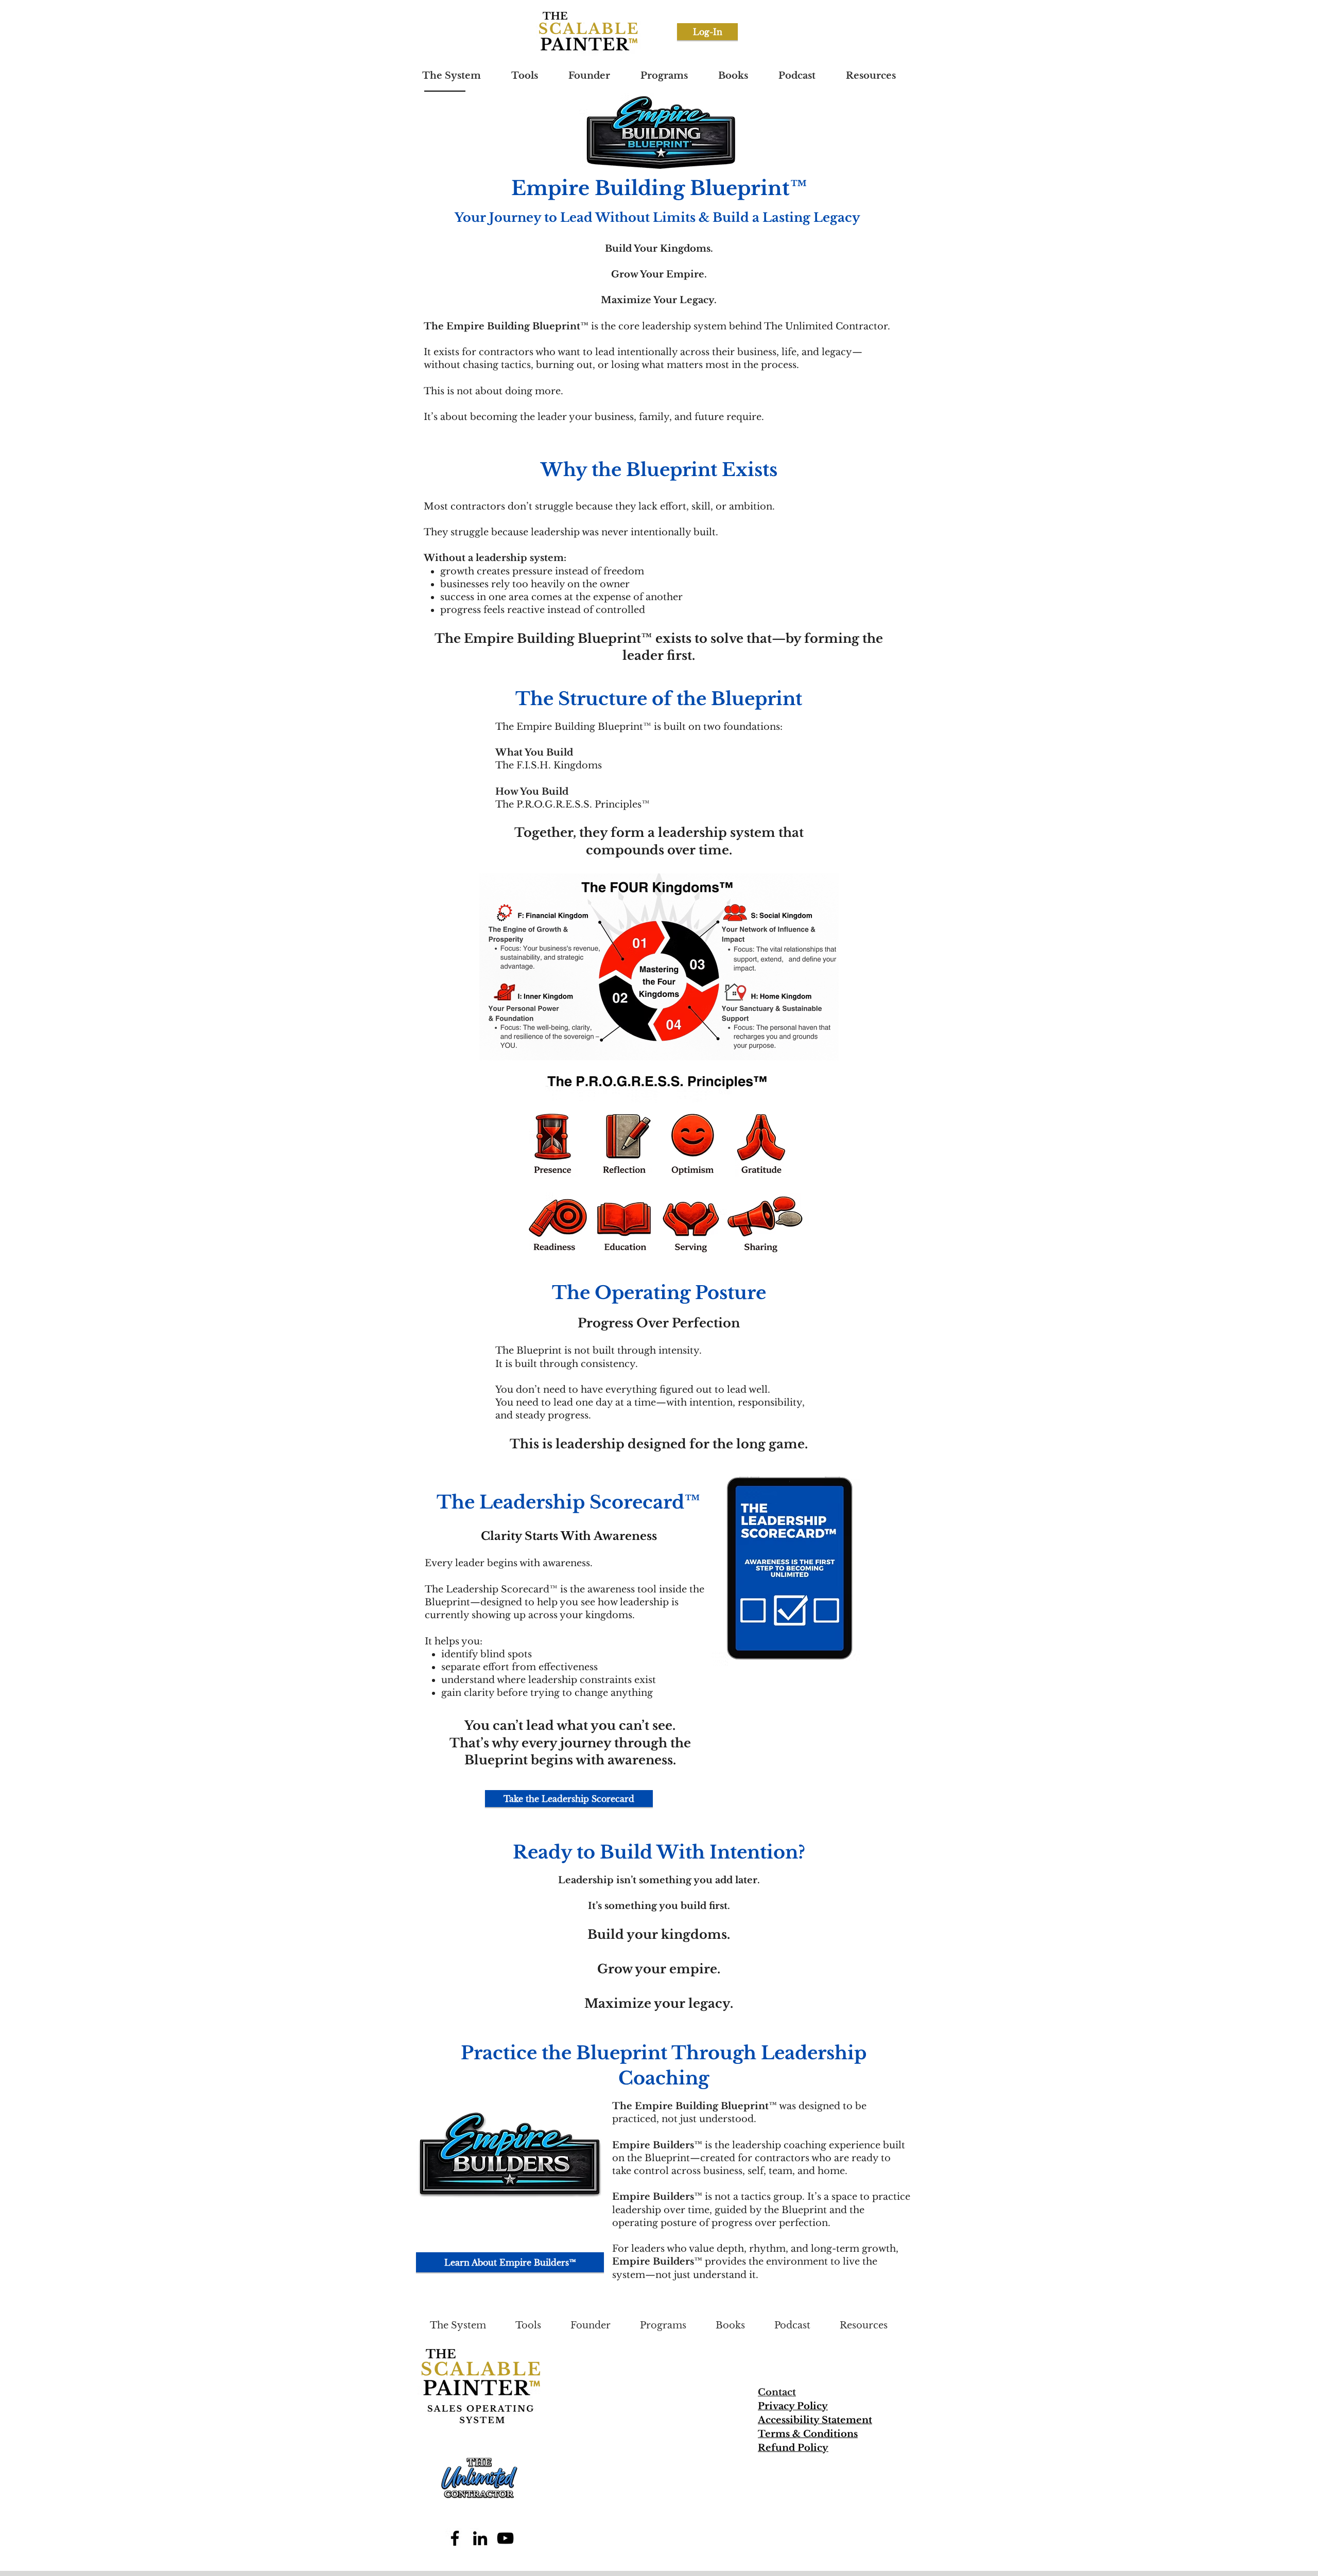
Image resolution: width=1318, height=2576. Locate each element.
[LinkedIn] (480, 2538)
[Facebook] (455, 2538)
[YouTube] (505, 2538)
